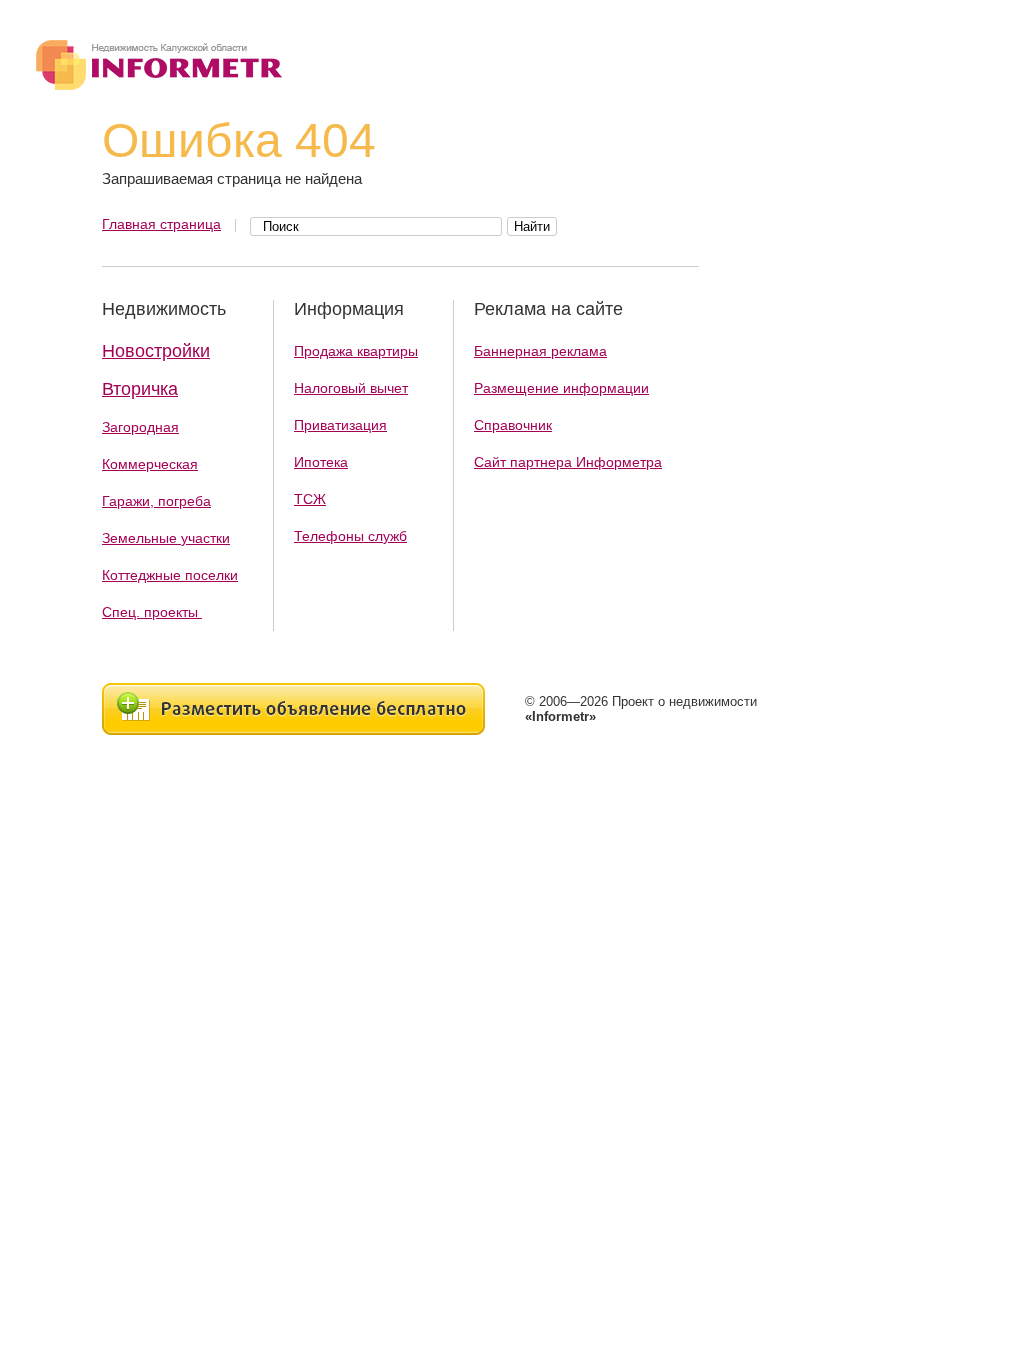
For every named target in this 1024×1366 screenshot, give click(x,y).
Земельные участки (166, 538)
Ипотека (321, 462)
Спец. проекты (152, 612)
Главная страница (161, 224)
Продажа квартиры (356, 351)
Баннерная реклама (540, 351)
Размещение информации (561, 388)
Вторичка (140, 389)
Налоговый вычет (351, 388)
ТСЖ (310, 499)
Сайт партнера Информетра (568, 462)
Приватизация (340, 425)
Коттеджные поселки (170, 575)
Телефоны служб (350, 536)
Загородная (140, 427)
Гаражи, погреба (156, 501)
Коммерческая (150, 464)
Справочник (513, 425)
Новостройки (156, 351)
